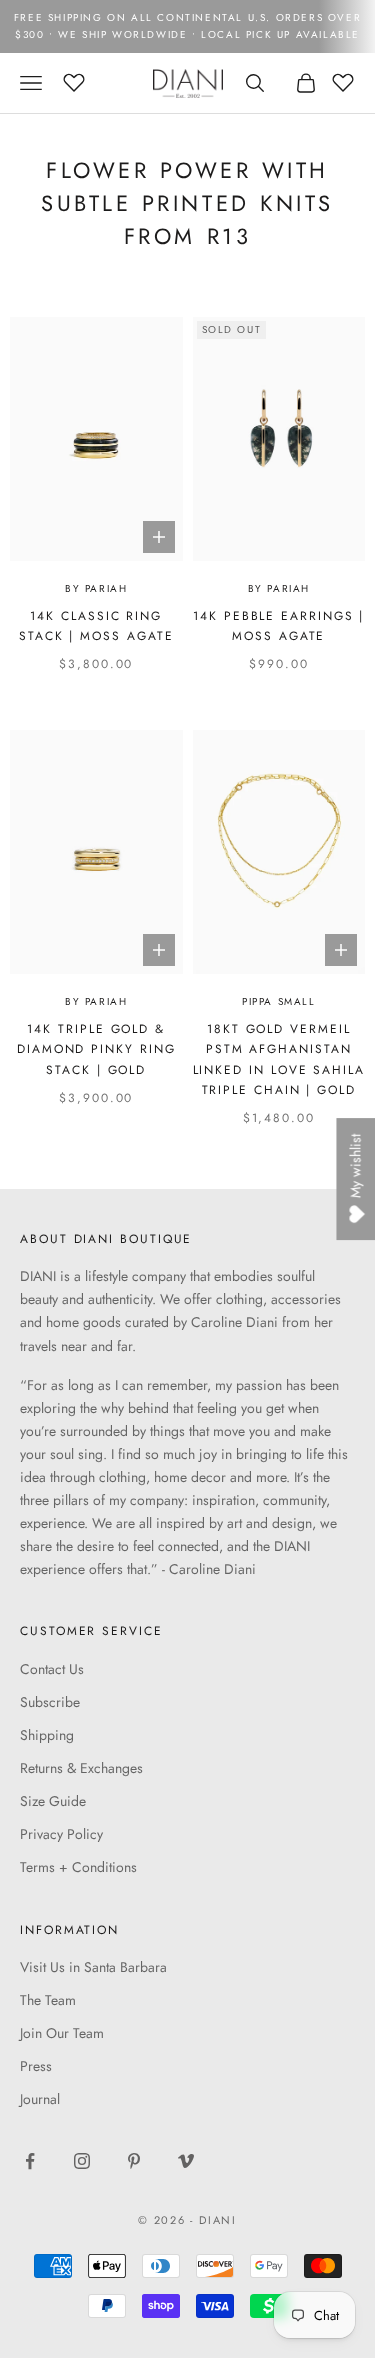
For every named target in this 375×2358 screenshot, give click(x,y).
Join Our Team (62, 2033)
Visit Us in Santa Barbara (93, 1967)
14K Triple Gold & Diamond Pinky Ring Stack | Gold (96, 1049)
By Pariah (96, 588)
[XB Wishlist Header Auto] (74, 80)
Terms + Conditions (78, 1867)
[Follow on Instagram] (82, 2161)
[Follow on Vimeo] (186, 2161)
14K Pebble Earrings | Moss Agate (278, 626)
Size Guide (53, 1801)
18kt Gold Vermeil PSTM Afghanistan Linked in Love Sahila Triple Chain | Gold (279, 1059)
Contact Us (52, 1669)
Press (36, 2066)
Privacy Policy (61, 1834)
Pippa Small (279, 1001)
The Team (48, 2000)
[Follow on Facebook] (30, 2161)
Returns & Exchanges (81, 1768)
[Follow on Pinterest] (134, 2161)
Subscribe (50, 1702)
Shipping (47, 1735)
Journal (40, 2099)
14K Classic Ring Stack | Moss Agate (96, 626)
